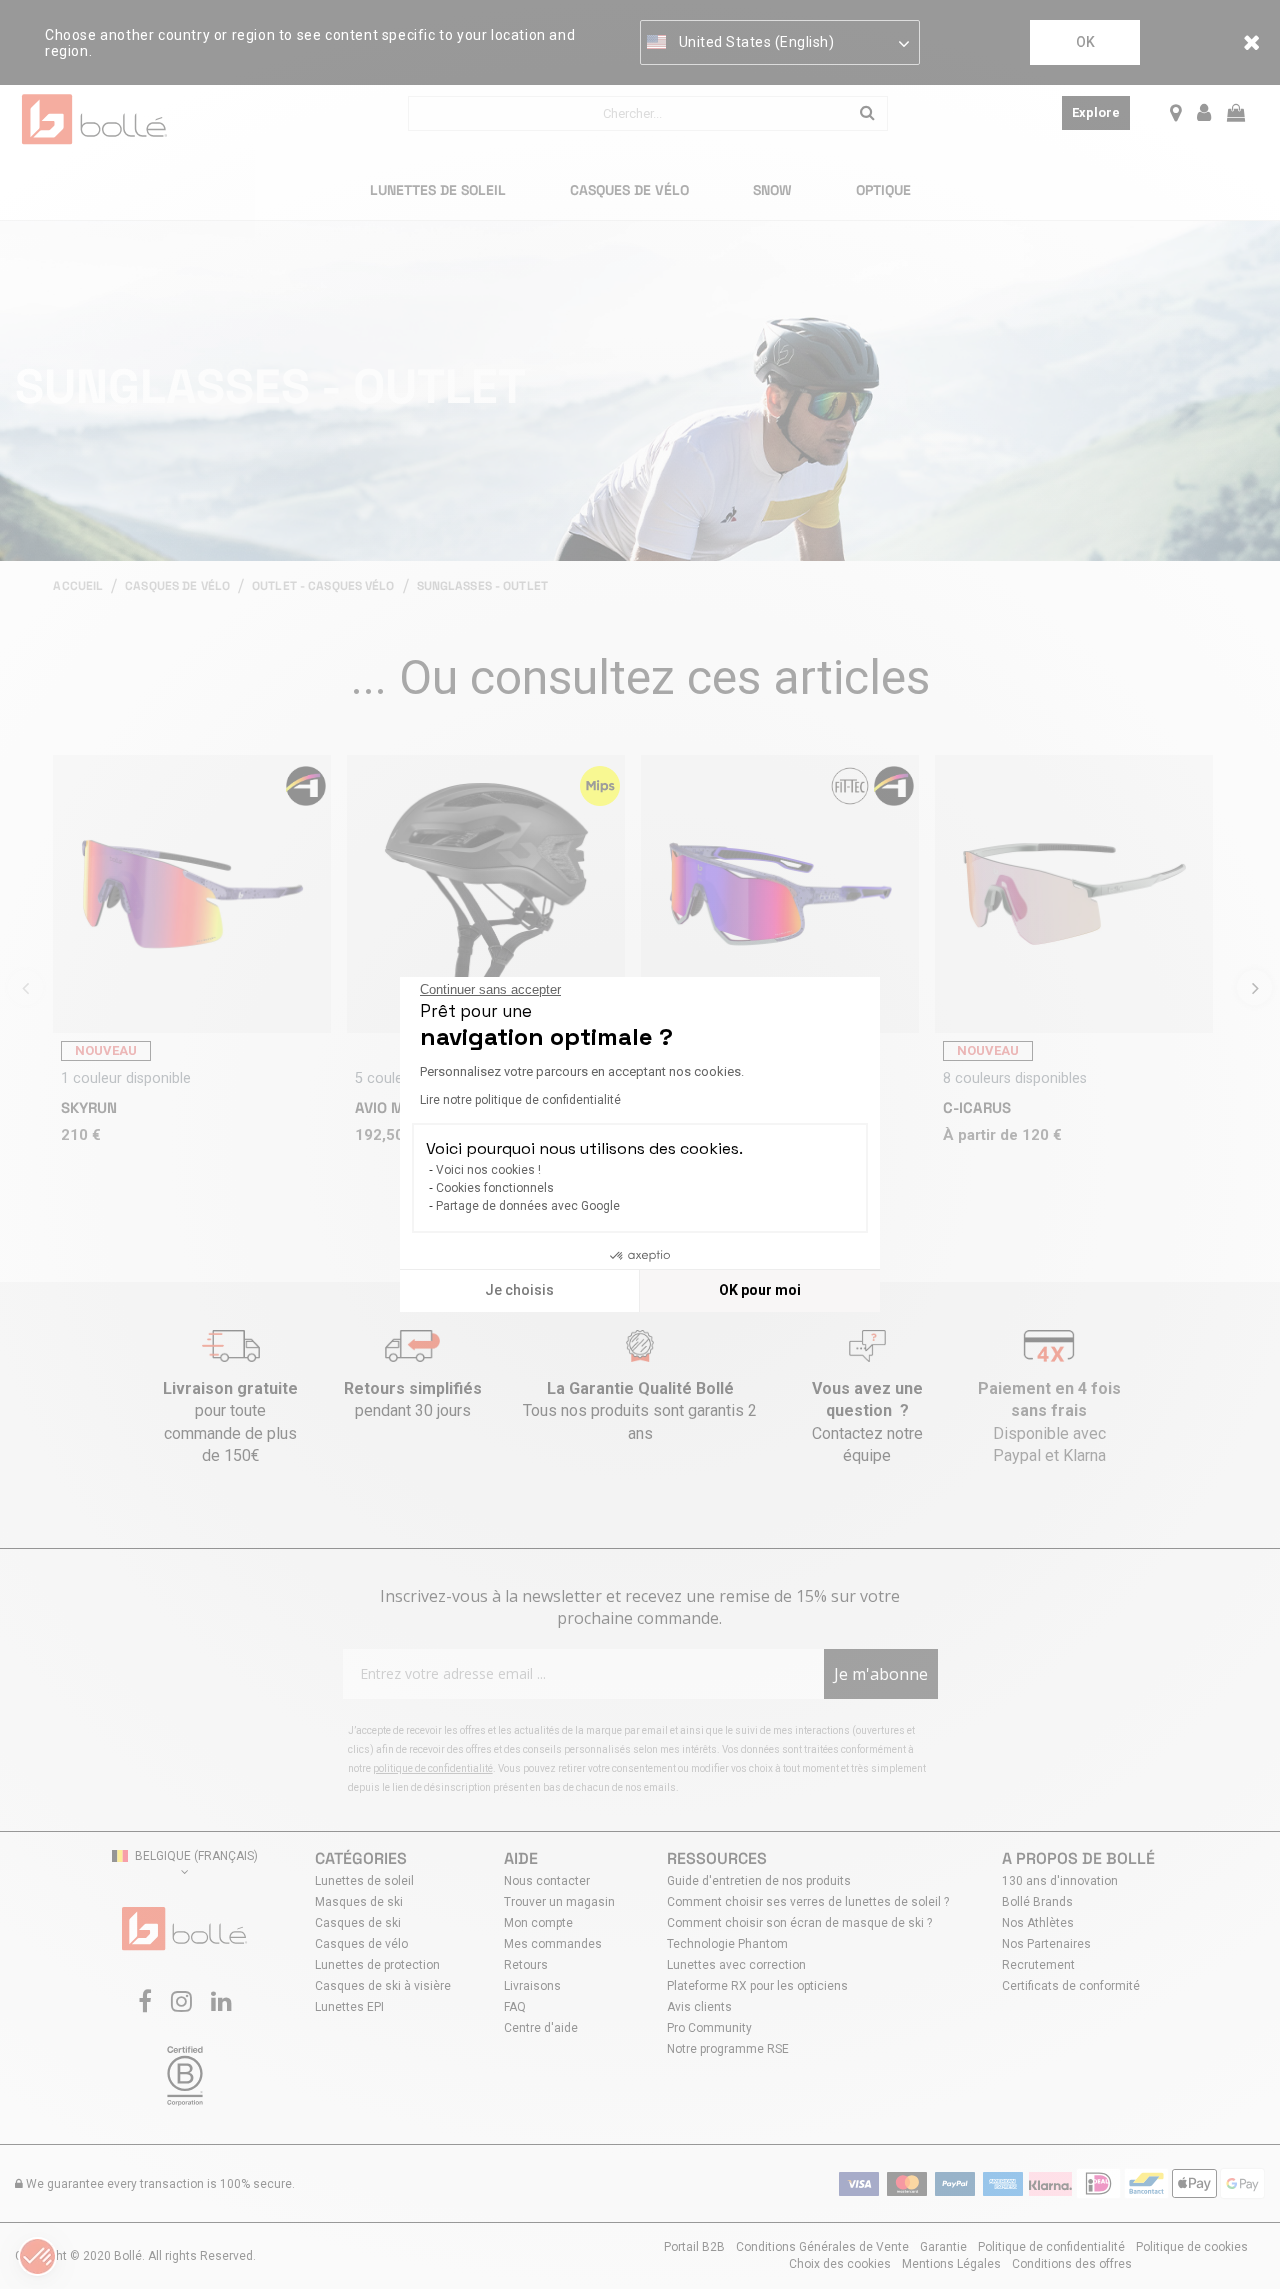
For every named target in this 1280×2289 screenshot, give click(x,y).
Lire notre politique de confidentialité (520, 1100)
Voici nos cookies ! (488, 1170)
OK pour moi (760, 1290)
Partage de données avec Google (528, 1206)
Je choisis (519, 1290)
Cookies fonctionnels (495, 1188)
